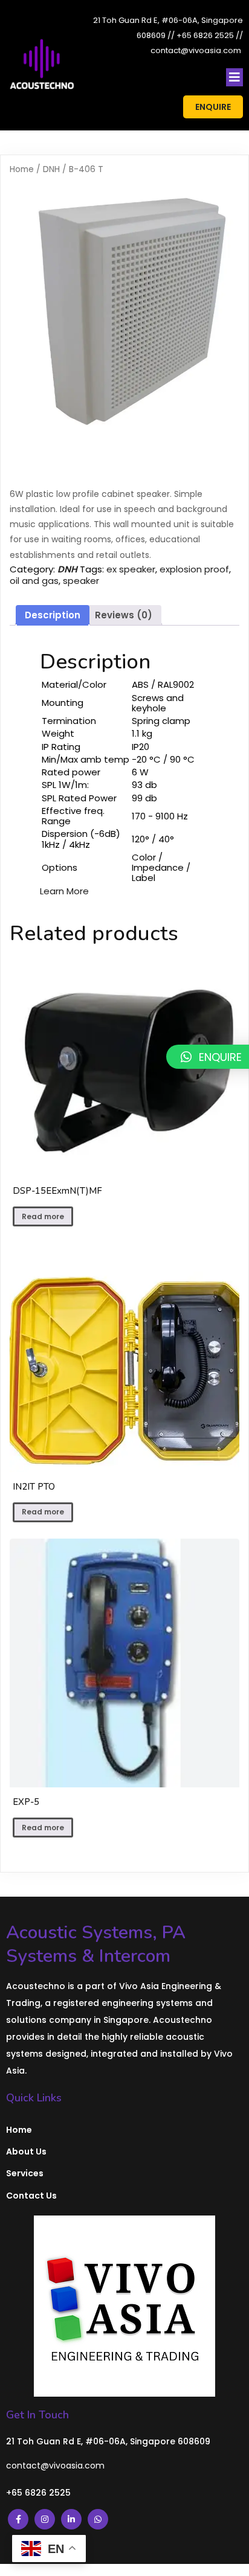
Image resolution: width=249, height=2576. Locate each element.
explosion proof (194, 569)
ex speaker (131, 569)
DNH (51, 169)
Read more (43, 1216)
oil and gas (34, 581)
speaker (81, 581)
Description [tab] (53, 615)
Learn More (64, 891)
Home (22, 169)
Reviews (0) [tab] (124, 615)
